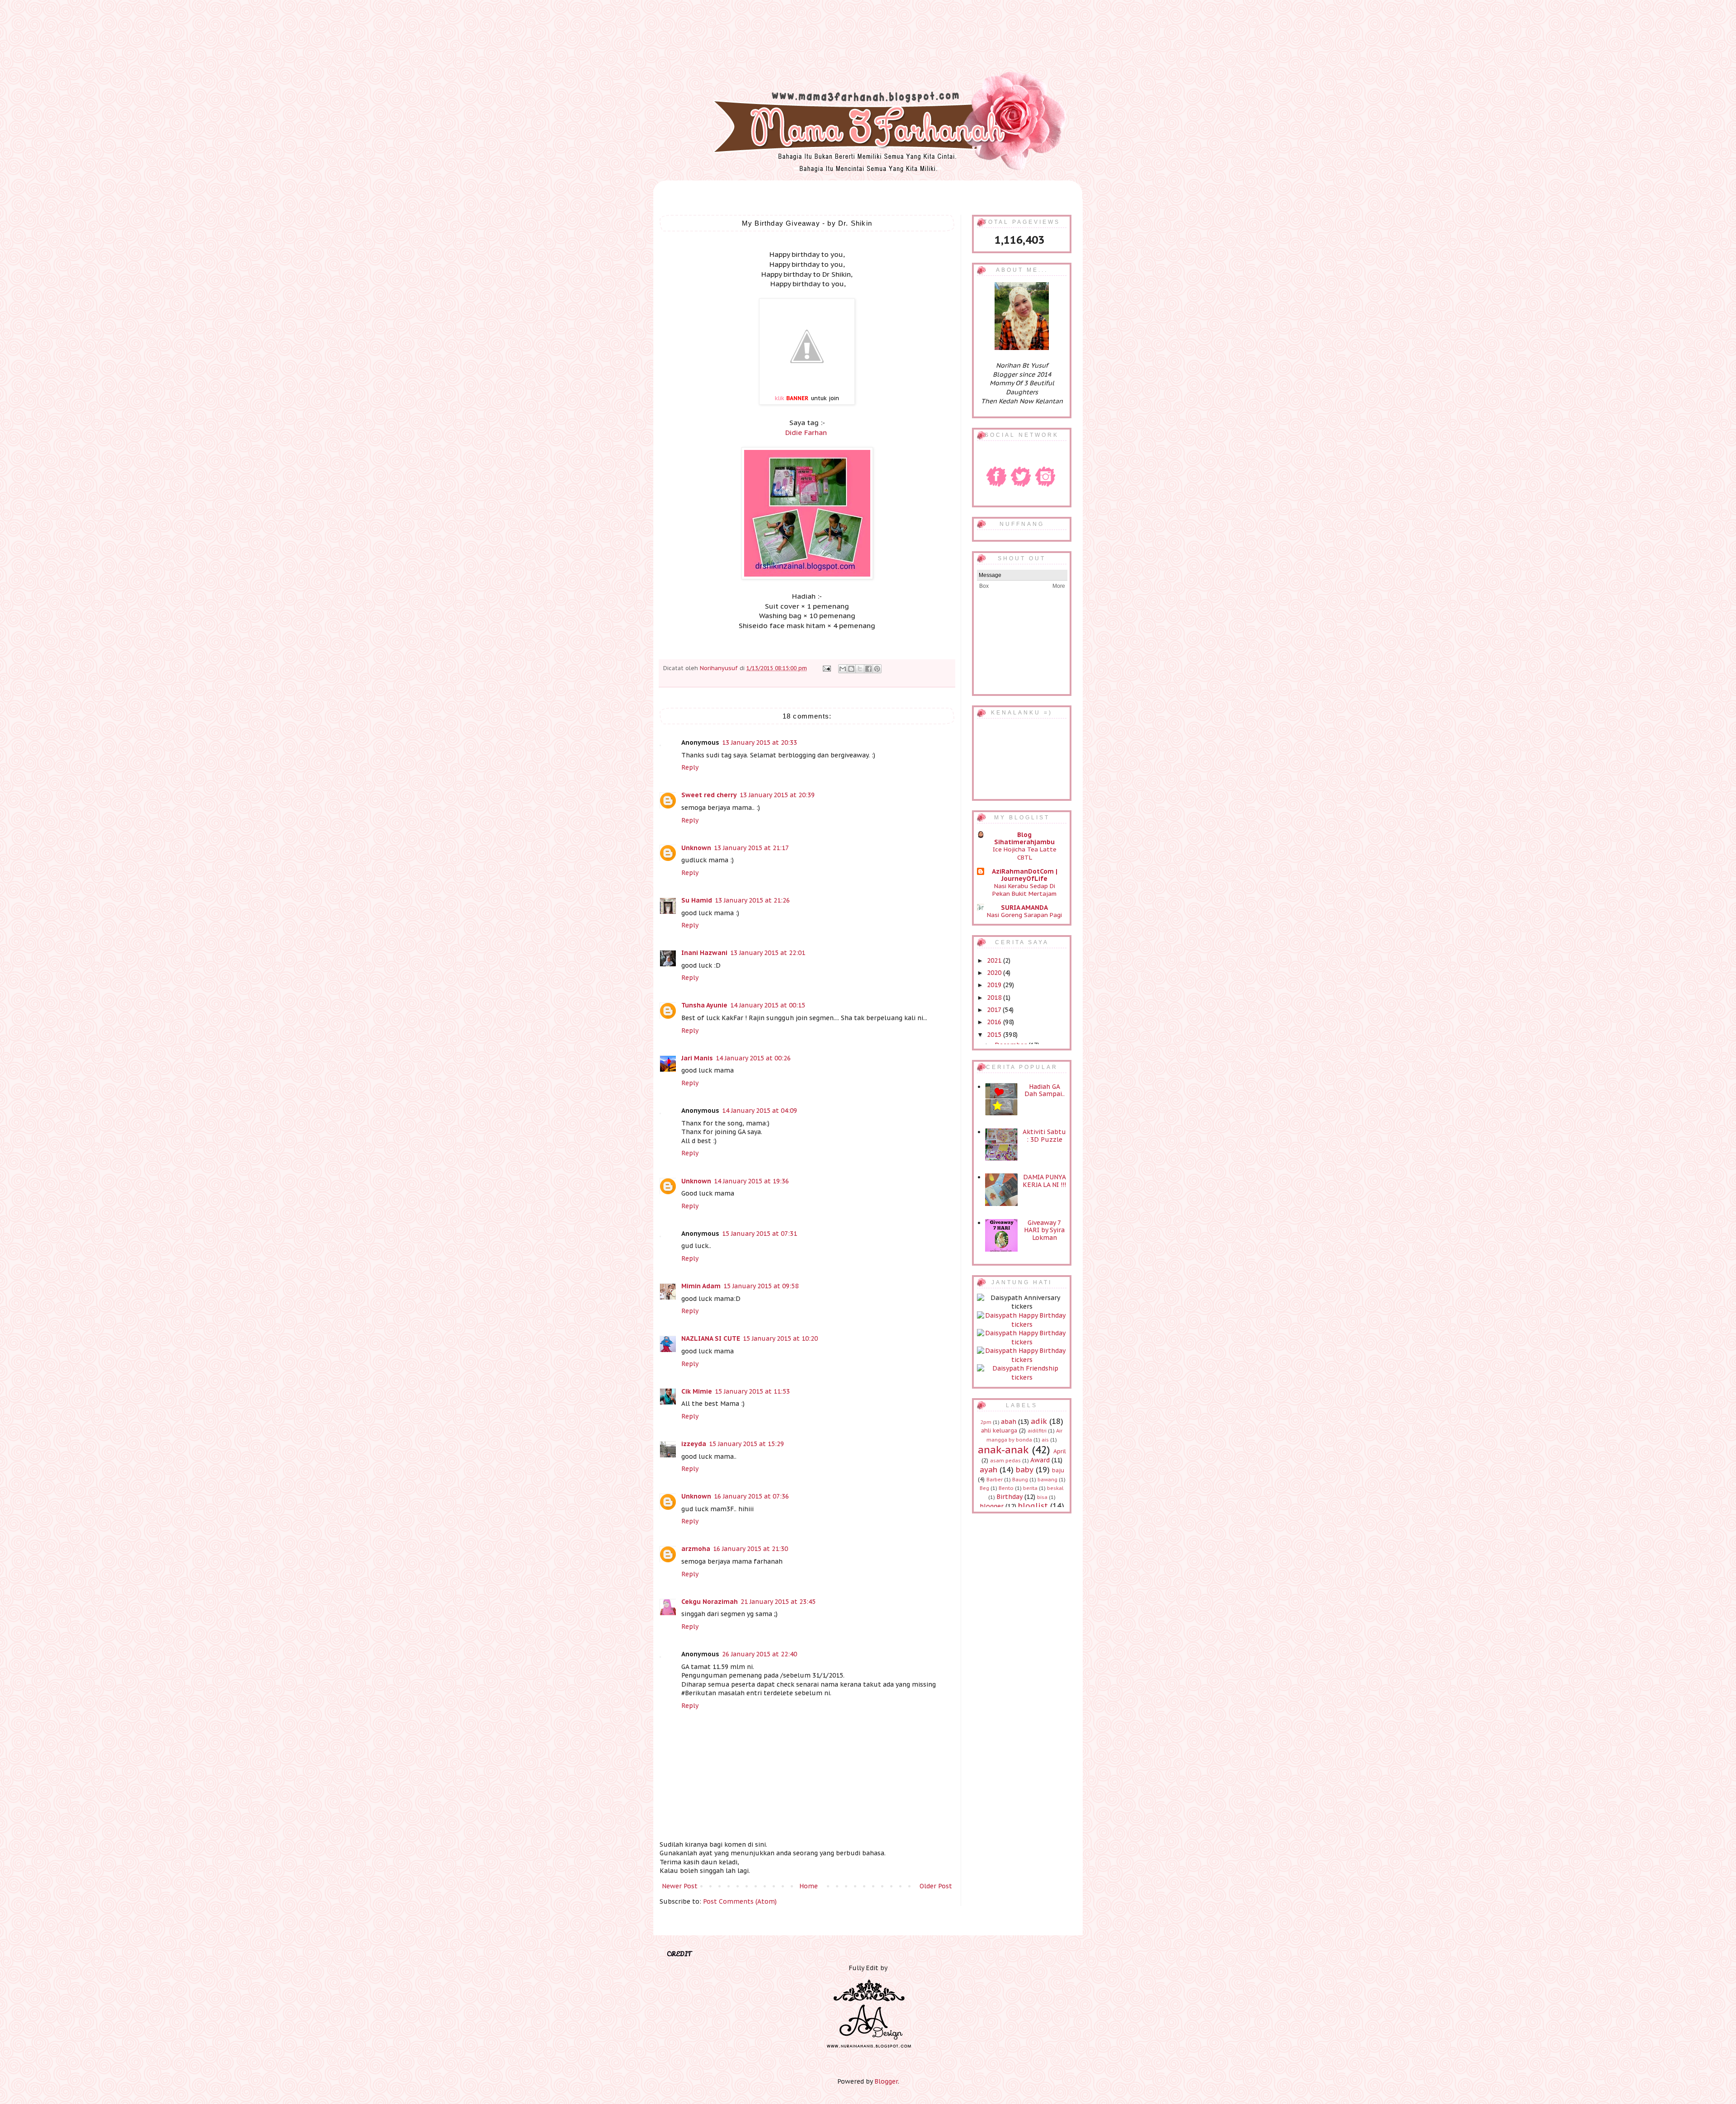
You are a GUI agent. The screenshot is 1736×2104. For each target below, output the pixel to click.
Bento (1006, 1488)
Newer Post (680, 1886)
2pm (986, 1422)
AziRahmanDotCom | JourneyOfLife (1025, 875)
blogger (992, 1506)
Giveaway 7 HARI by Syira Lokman (1044, 1230)
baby (1025, 1470)
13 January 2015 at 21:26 (752, 900)
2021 (995, 960)
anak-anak (1003, 1449)
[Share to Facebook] (868, 669)
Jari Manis (697, 1058)
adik (1039, 1421)
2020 (995, 973)
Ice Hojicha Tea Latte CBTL (1025, 853)
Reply (690, 767)
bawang (1047, 1480)
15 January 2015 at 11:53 (752, 1391)
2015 (995, 1035)
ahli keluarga (999, 1430)
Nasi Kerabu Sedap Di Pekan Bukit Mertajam (1024, 890)
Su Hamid (697, 900)
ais (1045, 1440)
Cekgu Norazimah (710, 1602)
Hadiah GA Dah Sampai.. (1045, 1090)
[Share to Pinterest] (877, 669)
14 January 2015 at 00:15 (768, 1005)
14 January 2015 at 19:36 (751, 1181)
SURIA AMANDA (1024, 908)
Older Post (936, 1886)
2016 (995, 1022)
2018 (995, 998)
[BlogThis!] (851, 669)
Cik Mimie (697, 1391)
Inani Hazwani (704, 953)
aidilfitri (1037, 1431)
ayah (988, 1470)
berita (1030, 1488)
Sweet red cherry (709, 795)
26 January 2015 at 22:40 (759, 1654)
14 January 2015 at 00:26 (753, 1058)
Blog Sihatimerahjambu (1024, 838)
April (1060, 1451)
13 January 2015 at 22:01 (768, 953)
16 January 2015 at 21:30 (750, 1549)
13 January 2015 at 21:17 (751, 848)
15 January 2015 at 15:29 (746, 1444)
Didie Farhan (806, 432)
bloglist (1033, 1506)
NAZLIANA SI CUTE (711, 1338)
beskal (1055, 1488)
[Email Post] (826, 668)
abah (1009, 1422)
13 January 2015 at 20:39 (777, 795)
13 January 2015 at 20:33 (759, 742)
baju (1058, 1470)
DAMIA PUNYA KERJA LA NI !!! (1044, 1181)
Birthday (1010, 1497)
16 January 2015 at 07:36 (751, 1496)
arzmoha (696, 1549)
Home (809, 1886)
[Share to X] (860, 669)
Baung (1020, 1480)
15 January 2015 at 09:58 (761, 1286)
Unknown (696, 848)
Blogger (886, 2081)
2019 (995, 985)
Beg (984, 1488)
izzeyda (694, 1444)
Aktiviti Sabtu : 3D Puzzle (1044, 1136)
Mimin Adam (701, 1286)
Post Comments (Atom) (740, 1901)
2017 (995, 1010)
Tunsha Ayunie (704, 1005)
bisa (1042, 1497)
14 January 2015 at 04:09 (759, 1111)
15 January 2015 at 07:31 (759, 1234)
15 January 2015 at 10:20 (780, 1338)
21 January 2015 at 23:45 (778, 1602)
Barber (995, 1480)
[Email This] (843, 669)
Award (1040, 1460)
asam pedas (1005, 1461)
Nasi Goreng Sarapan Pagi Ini (1024, 919)
